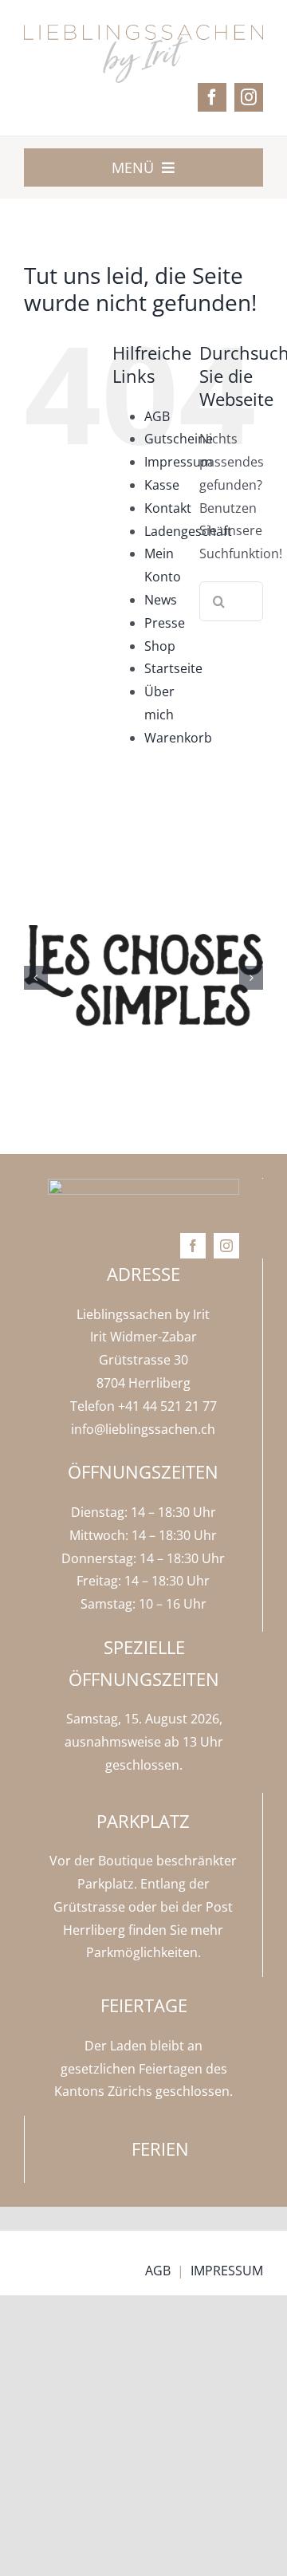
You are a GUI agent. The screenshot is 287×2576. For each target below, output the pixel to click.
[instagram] (249, 97)
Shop (160, 646)
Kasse (162, 485)
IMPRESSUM (227, 2271)
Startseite (173, 668)
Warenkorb (178, 738)
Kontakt (168, 508)
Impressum (179, 462)
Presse (165, 623)
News (161, 600)
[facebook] (212, 97)
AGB (157, 416)
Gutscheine (179, 439)
